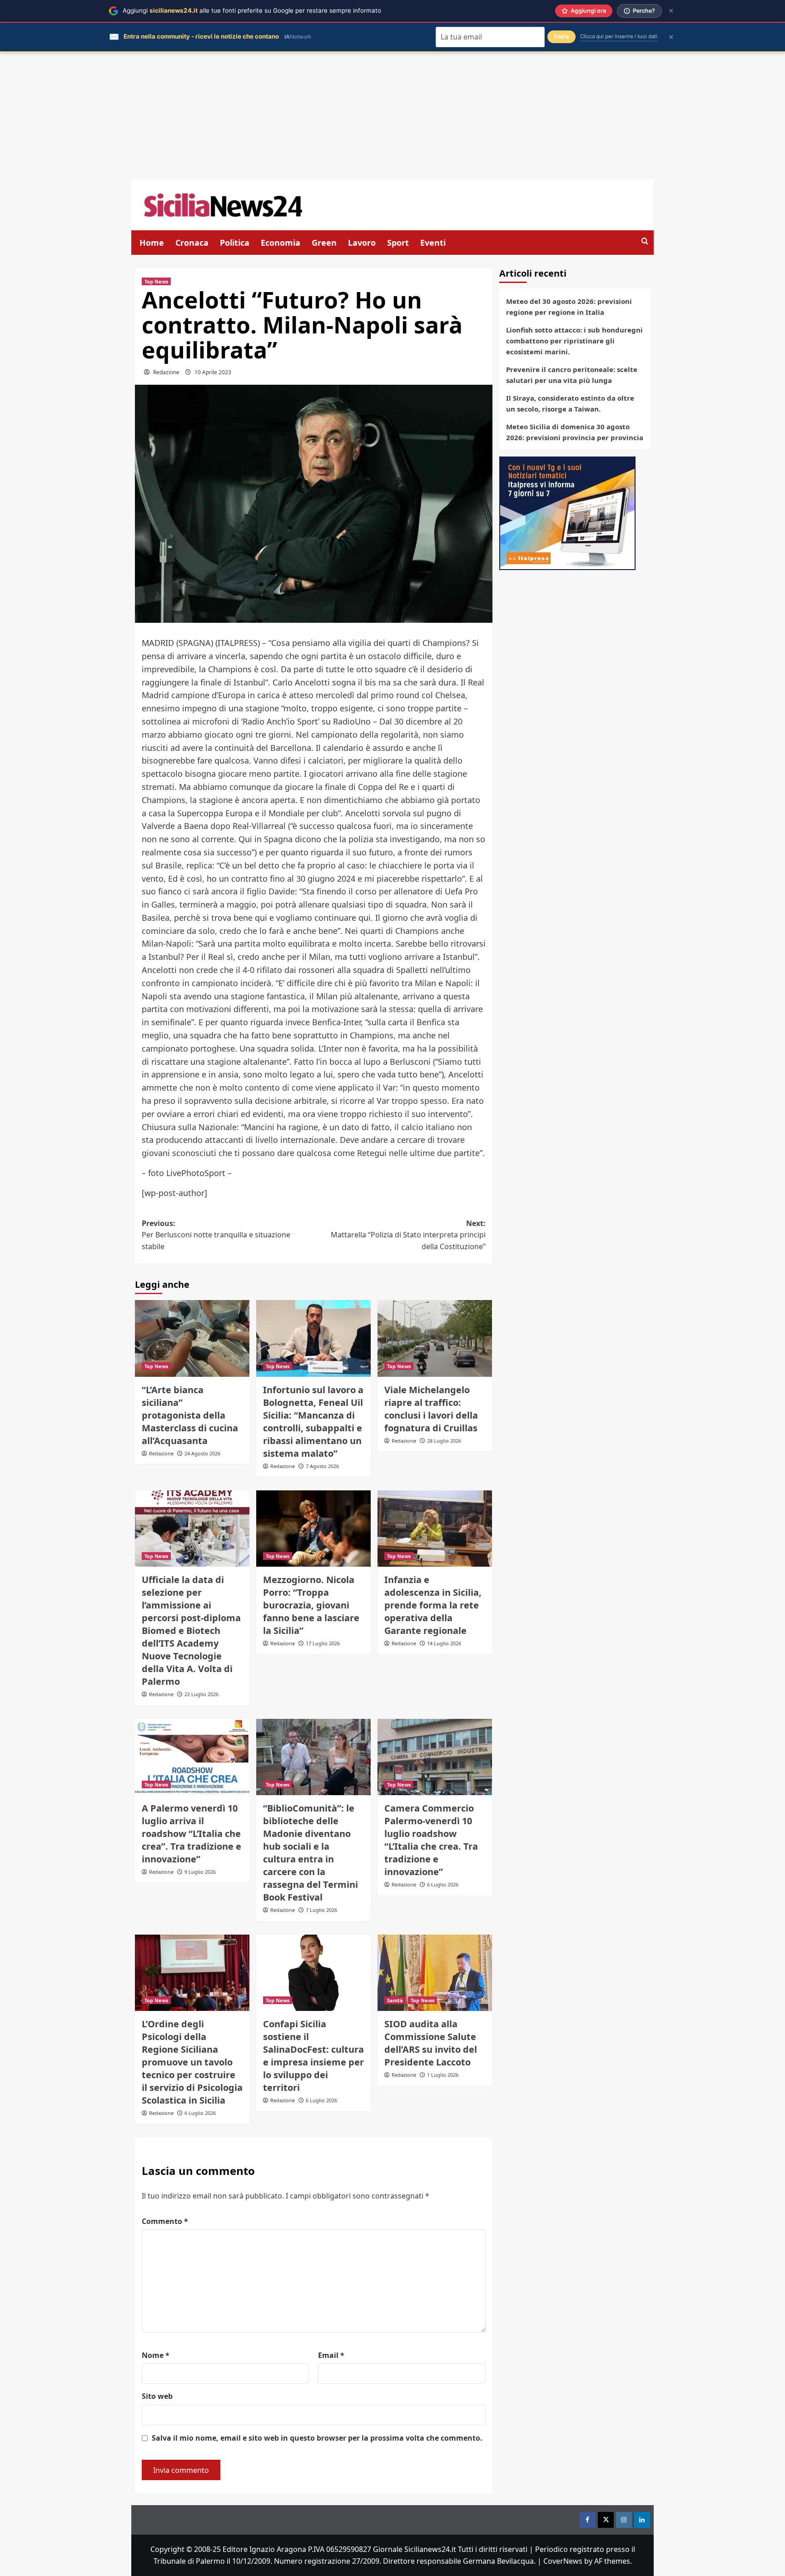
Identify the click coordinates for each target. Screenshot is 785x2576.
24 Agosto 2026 (202, 1453)
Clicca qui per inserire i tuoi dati (619, 36)
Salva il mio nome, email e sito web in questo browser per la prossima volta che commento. (317, 2438)
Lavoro (362, 243)
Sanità (395, 2000)
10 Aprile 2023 (213, 372)
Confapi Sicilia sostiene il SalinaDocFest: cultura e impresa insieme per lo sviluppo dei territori (313, 2056)
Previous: (216, 1235)
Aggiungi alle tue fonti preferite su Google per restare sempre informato (252, 10)
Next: (408, 1235)
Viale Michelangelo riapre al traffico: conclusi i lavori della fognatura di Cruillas (431, 1409)
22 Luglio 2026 (201, 1694)
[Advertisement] (392, 116)
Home (152, 243)
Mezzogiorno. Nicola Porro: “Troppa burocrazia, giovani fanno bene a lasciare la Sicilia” (311, 1605)
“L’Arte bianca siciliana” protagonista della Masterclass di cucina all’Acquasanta (190, 1415)
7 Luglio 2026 (321, 1910)
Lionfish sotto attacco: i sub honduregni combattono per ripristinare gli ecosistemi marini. (574, 341)
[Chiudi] (671, 11)
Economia (281, 243)
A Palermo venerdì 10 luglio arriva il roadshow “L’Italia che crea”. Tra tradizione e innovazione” (191, 1834)
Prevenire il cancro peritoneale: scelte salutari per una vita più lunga (572, 375)
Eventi (433, 243)
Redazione (166, 372)
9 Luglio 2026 (200, 1872)
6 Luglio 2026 (443, 1884)
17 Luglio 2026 (323, 1643)
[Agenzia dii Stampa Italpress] (567, 512)
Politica (235, 243)
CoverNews (563, 2561)
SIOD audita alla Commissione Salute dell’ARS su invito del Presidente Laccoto (431, 2043)
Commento (165, 2221)
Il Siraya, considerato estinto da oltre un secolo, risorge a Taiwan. (570, 403)
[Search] (645, 241)
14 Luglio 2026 (444, 1643)
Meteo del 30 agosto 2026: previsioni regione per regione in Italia (569, 307)
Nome (156, 2355)
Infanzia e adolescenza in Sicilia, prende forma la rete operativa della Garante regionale (433, 1605)
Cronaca (192, 243)
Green (324, 243)
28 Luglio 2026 (444, 1441)
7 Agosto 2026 (322, 1466)
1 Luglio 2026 (443, 2075)
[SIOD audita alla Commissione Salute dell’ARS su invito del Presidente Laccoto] (435, 1973)
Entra (561, 37)
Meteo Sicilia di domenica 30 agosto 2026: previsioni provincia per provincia (575, 432)
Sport (398, 243)
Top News (156, 281)
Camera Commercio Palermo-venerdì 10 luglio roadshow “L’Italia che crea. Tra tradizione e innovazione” (431, 1840)
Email (331, 2355)
